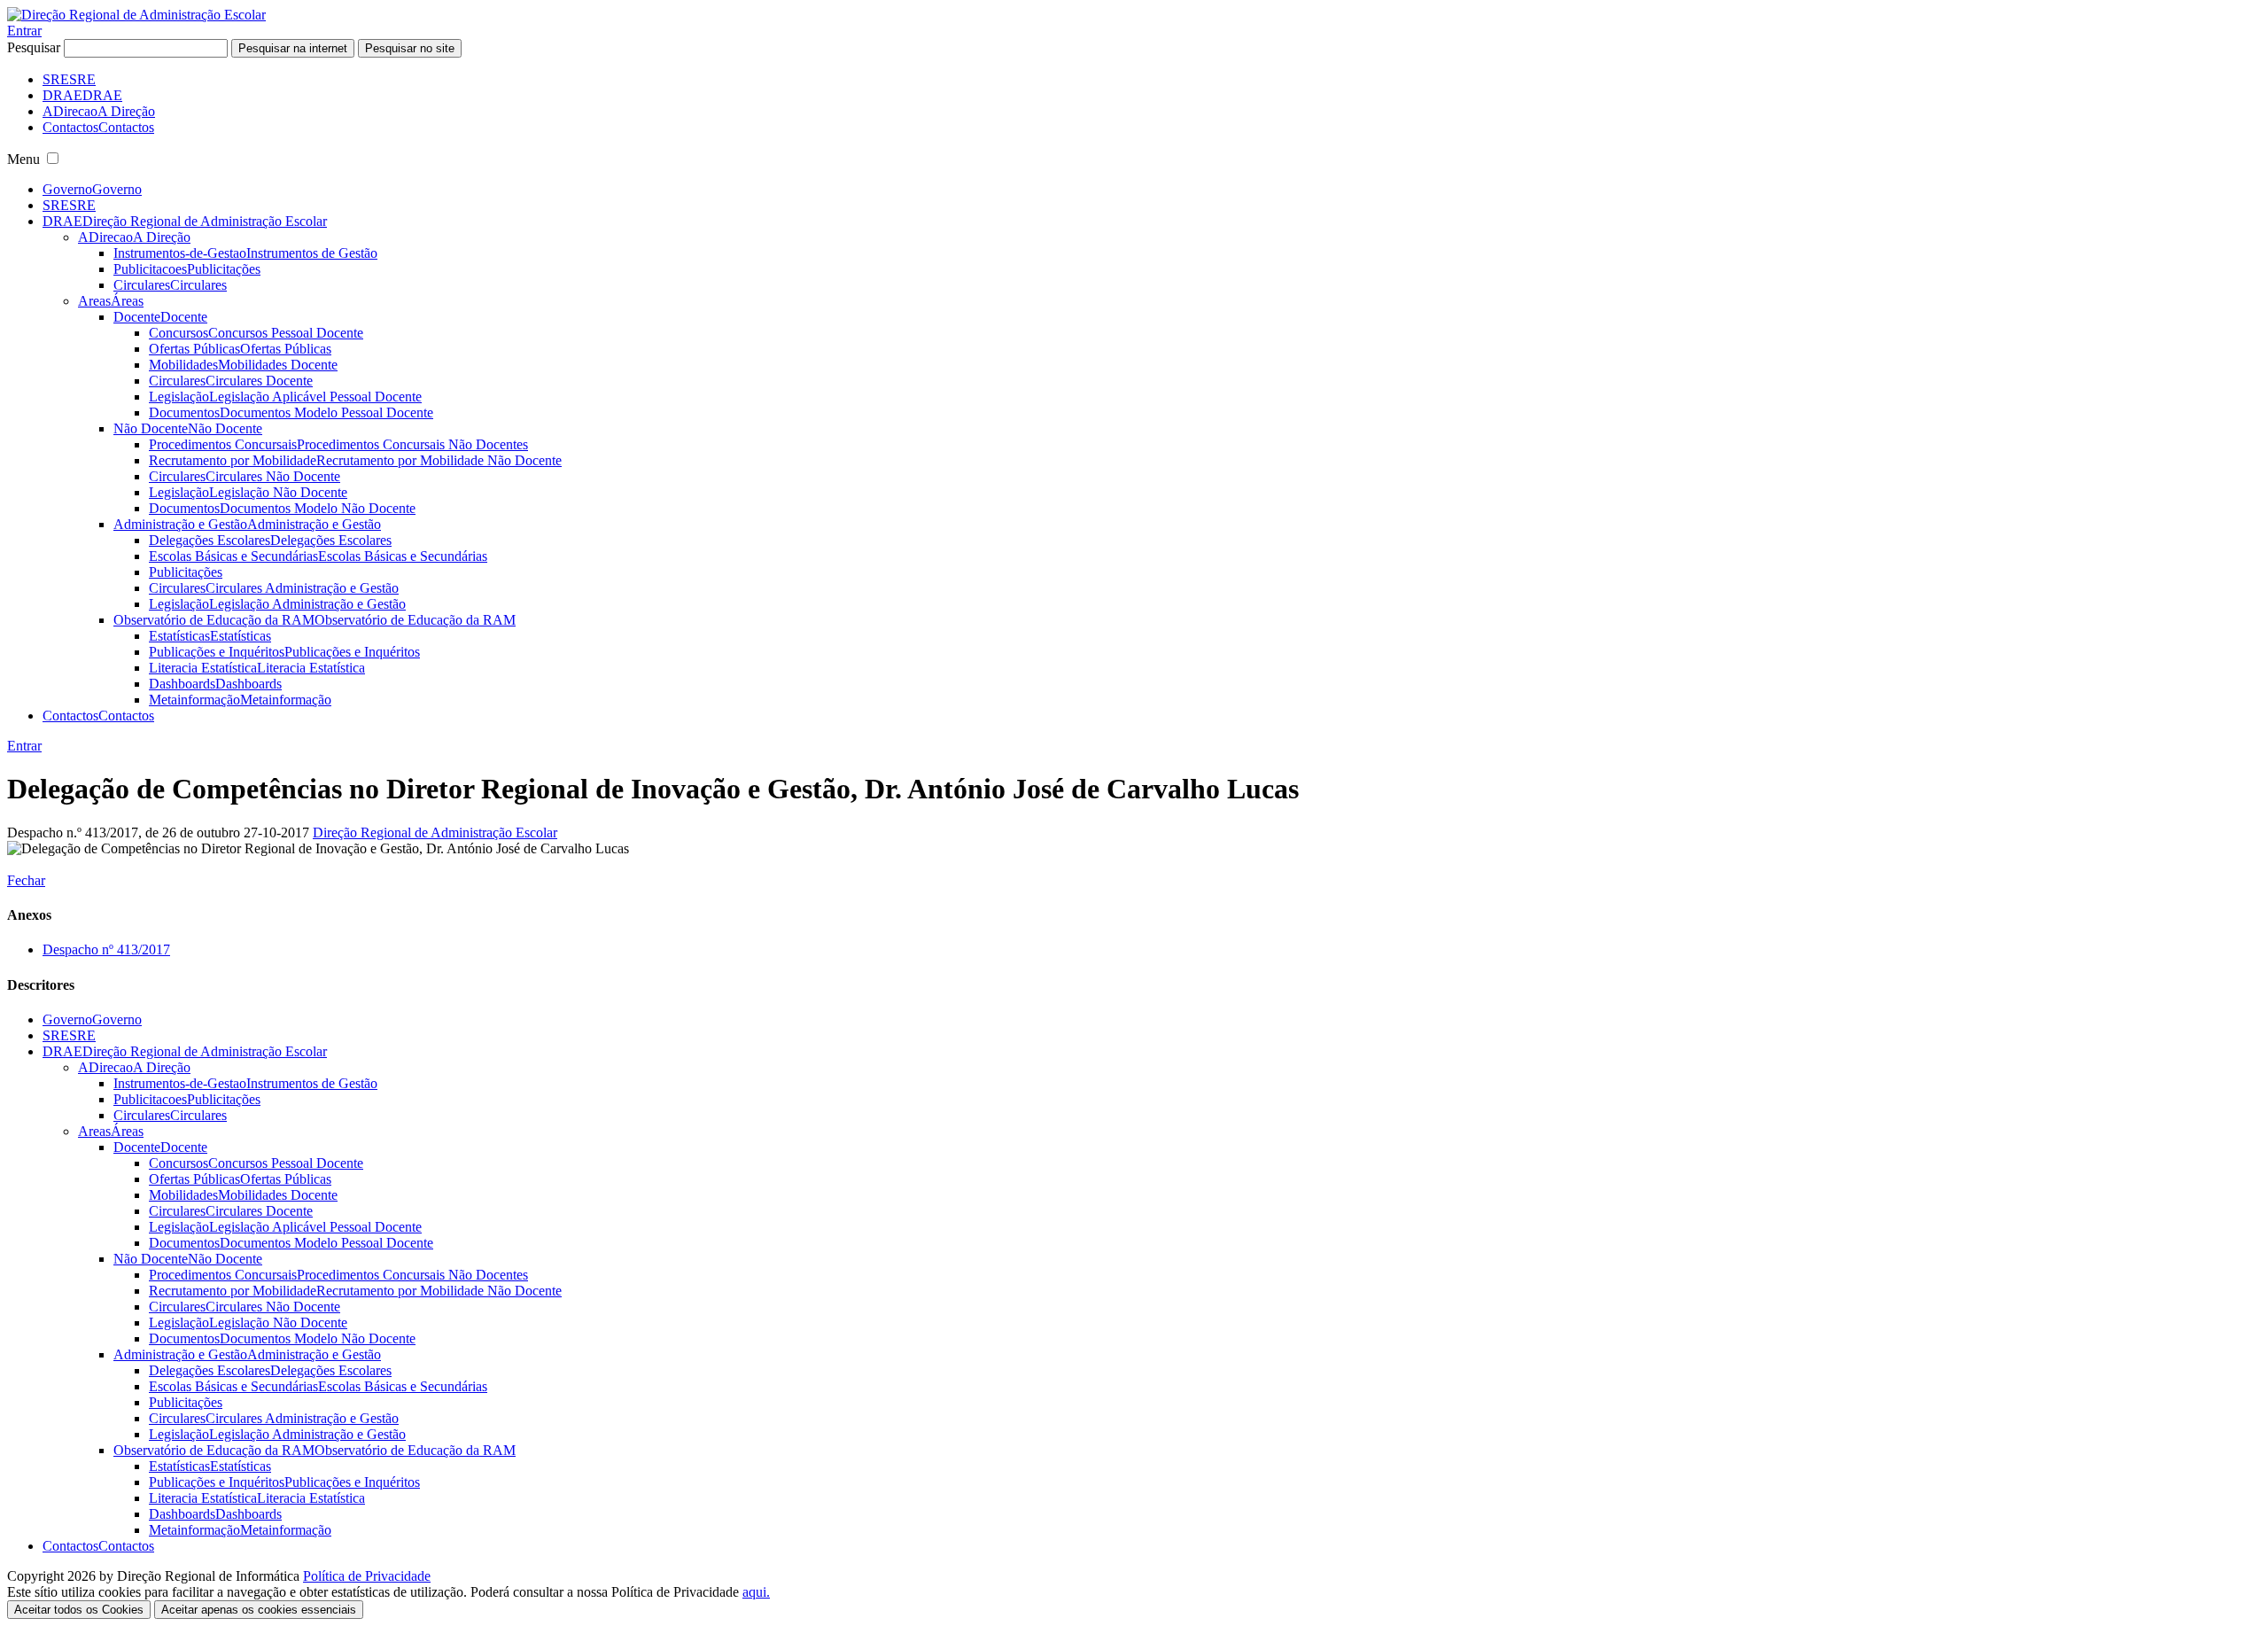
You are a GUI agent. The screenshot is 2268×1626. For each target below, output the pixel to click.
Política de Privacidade (367, 1576)
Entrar (24, 31)
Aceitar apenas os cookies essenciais (259, 1610)
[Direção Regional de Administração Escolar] (136, 15)
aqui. (756, 1592)
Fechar (26, 880)
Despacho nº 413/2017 (106, 949)
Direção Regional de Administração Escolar (435, 832)
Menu (23, 159)
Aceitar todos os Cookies (79, 1610)
